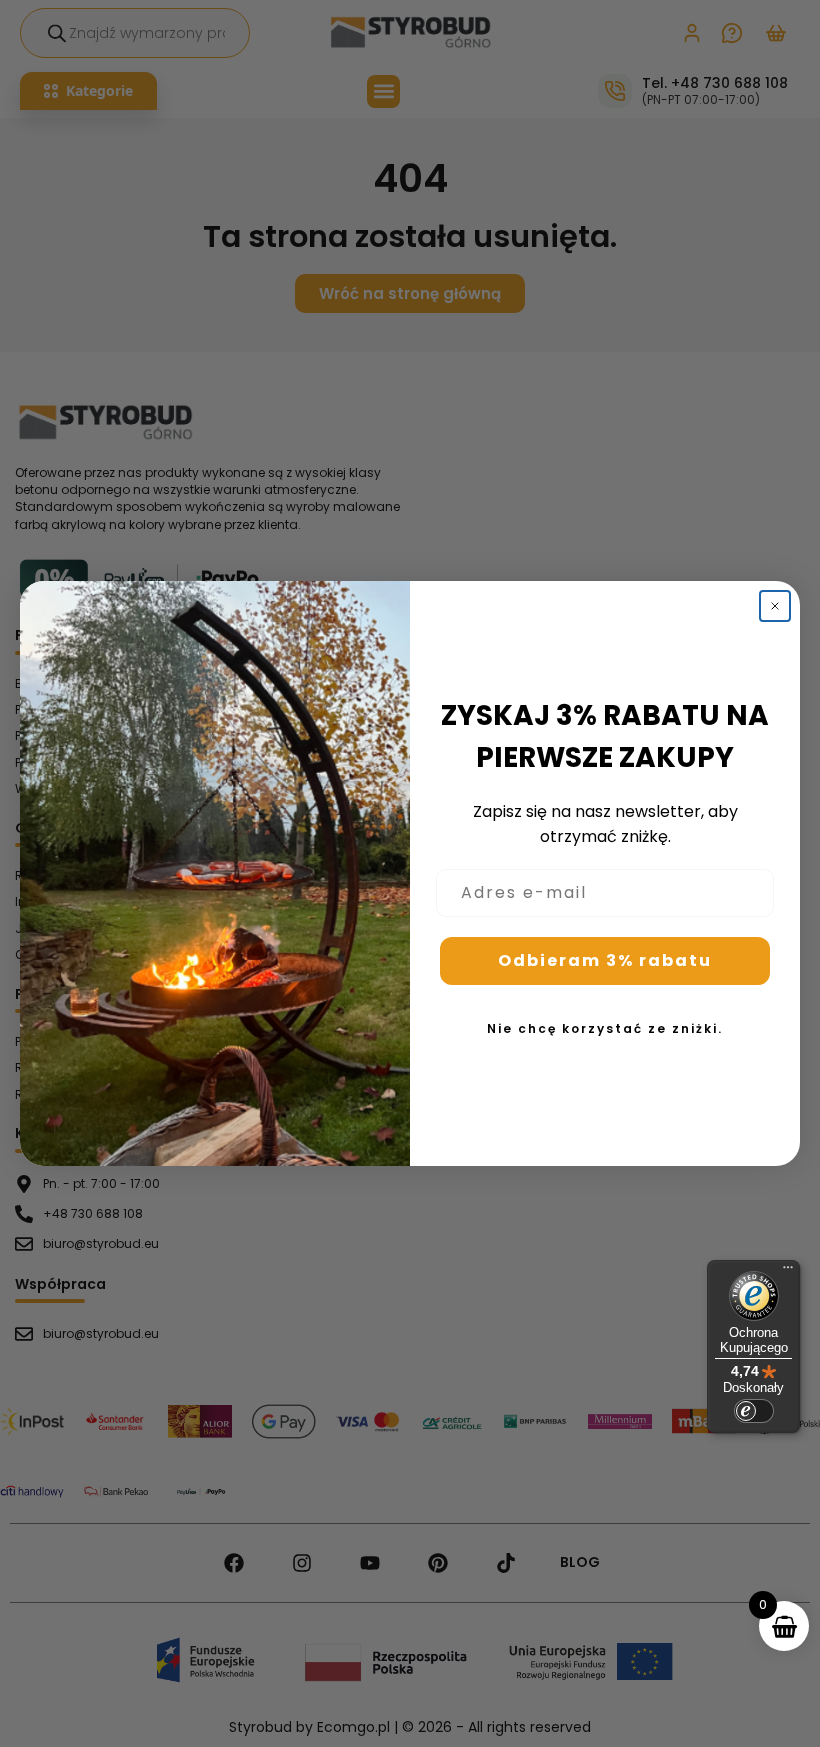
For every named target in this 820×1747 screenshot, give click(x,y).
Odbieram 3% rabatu (605, 960)
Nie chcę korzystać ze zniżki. (605, 1028)
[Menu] (788, 1272)
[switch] (754, 1411)
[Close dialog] (775, 606)
